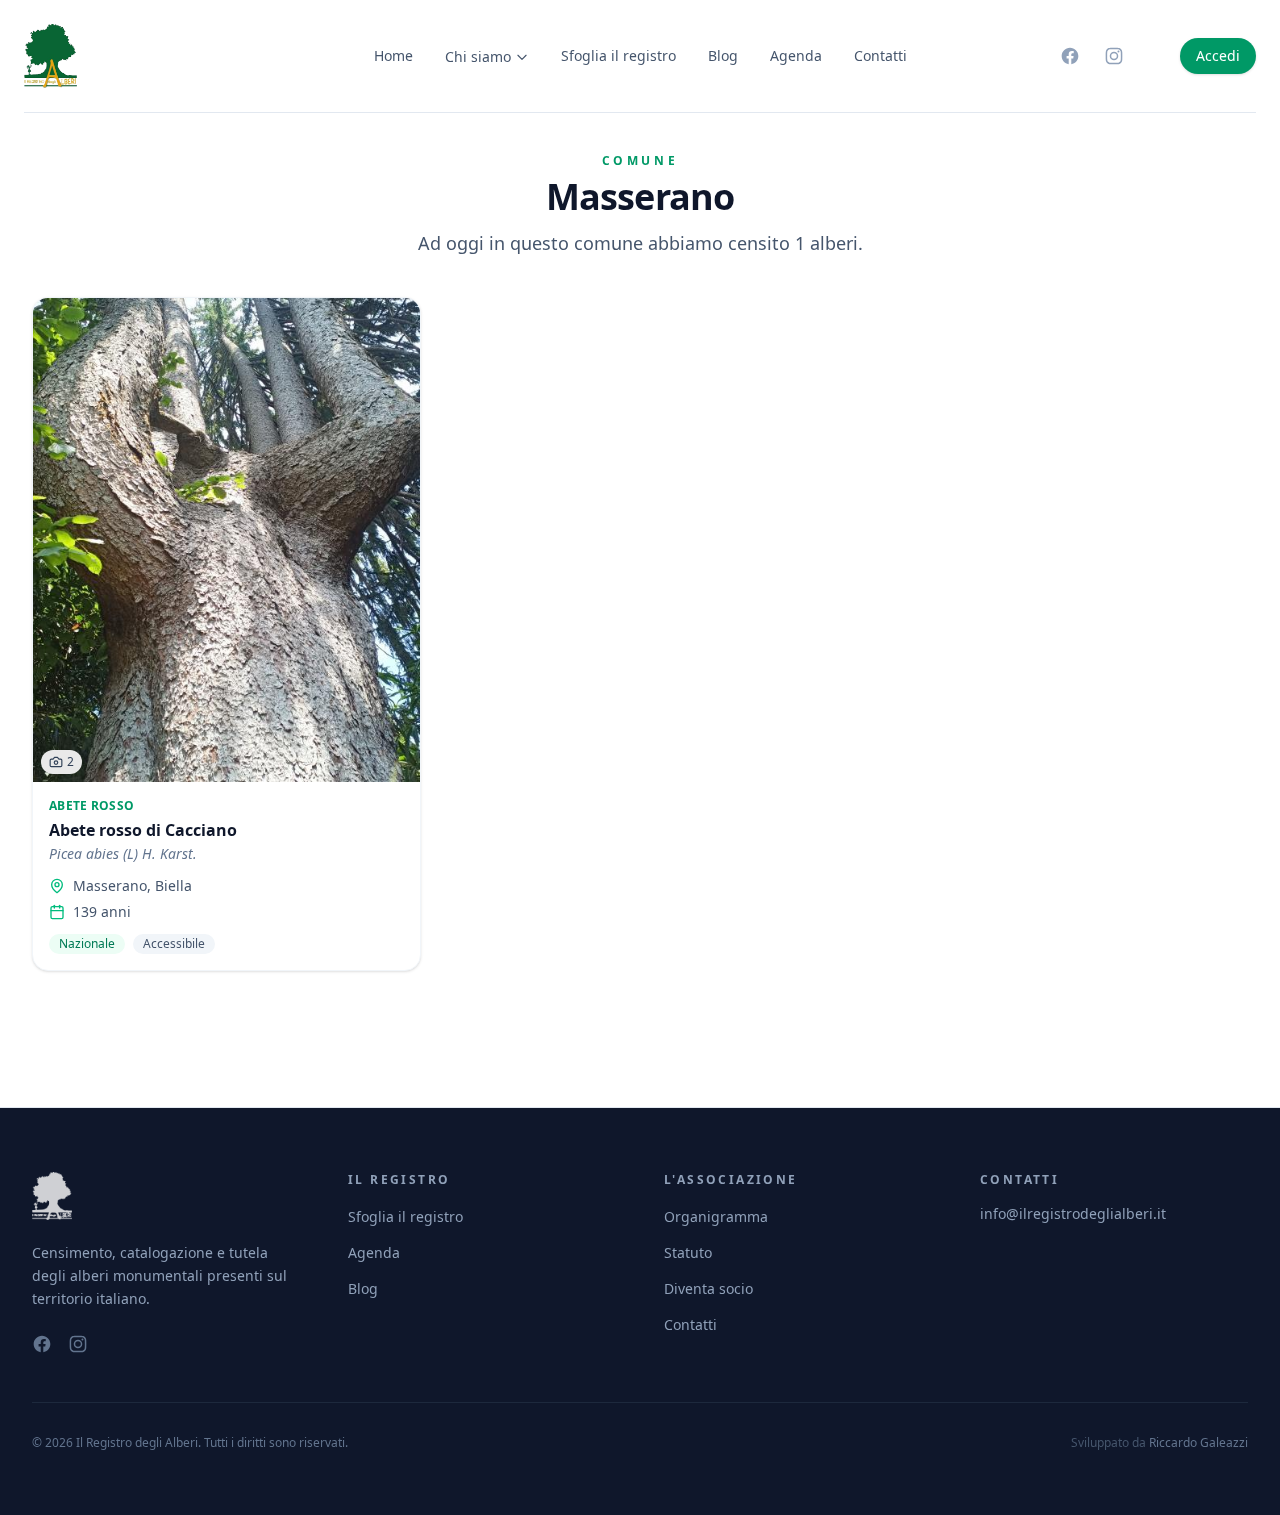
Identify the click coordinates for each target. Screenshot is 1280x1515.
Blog (723, 55)
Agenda (796, 55)
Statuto (688, 1252)
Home (393, 55)
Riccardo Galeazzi (1198, 1442)
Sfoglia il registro (618, 55)
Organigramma (716, 1216)
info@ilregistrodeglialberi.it (1073, 1213)
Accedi (1218, 55)
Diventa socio (708, 1288)
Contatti (880, 55)
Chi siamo (478, 56)
